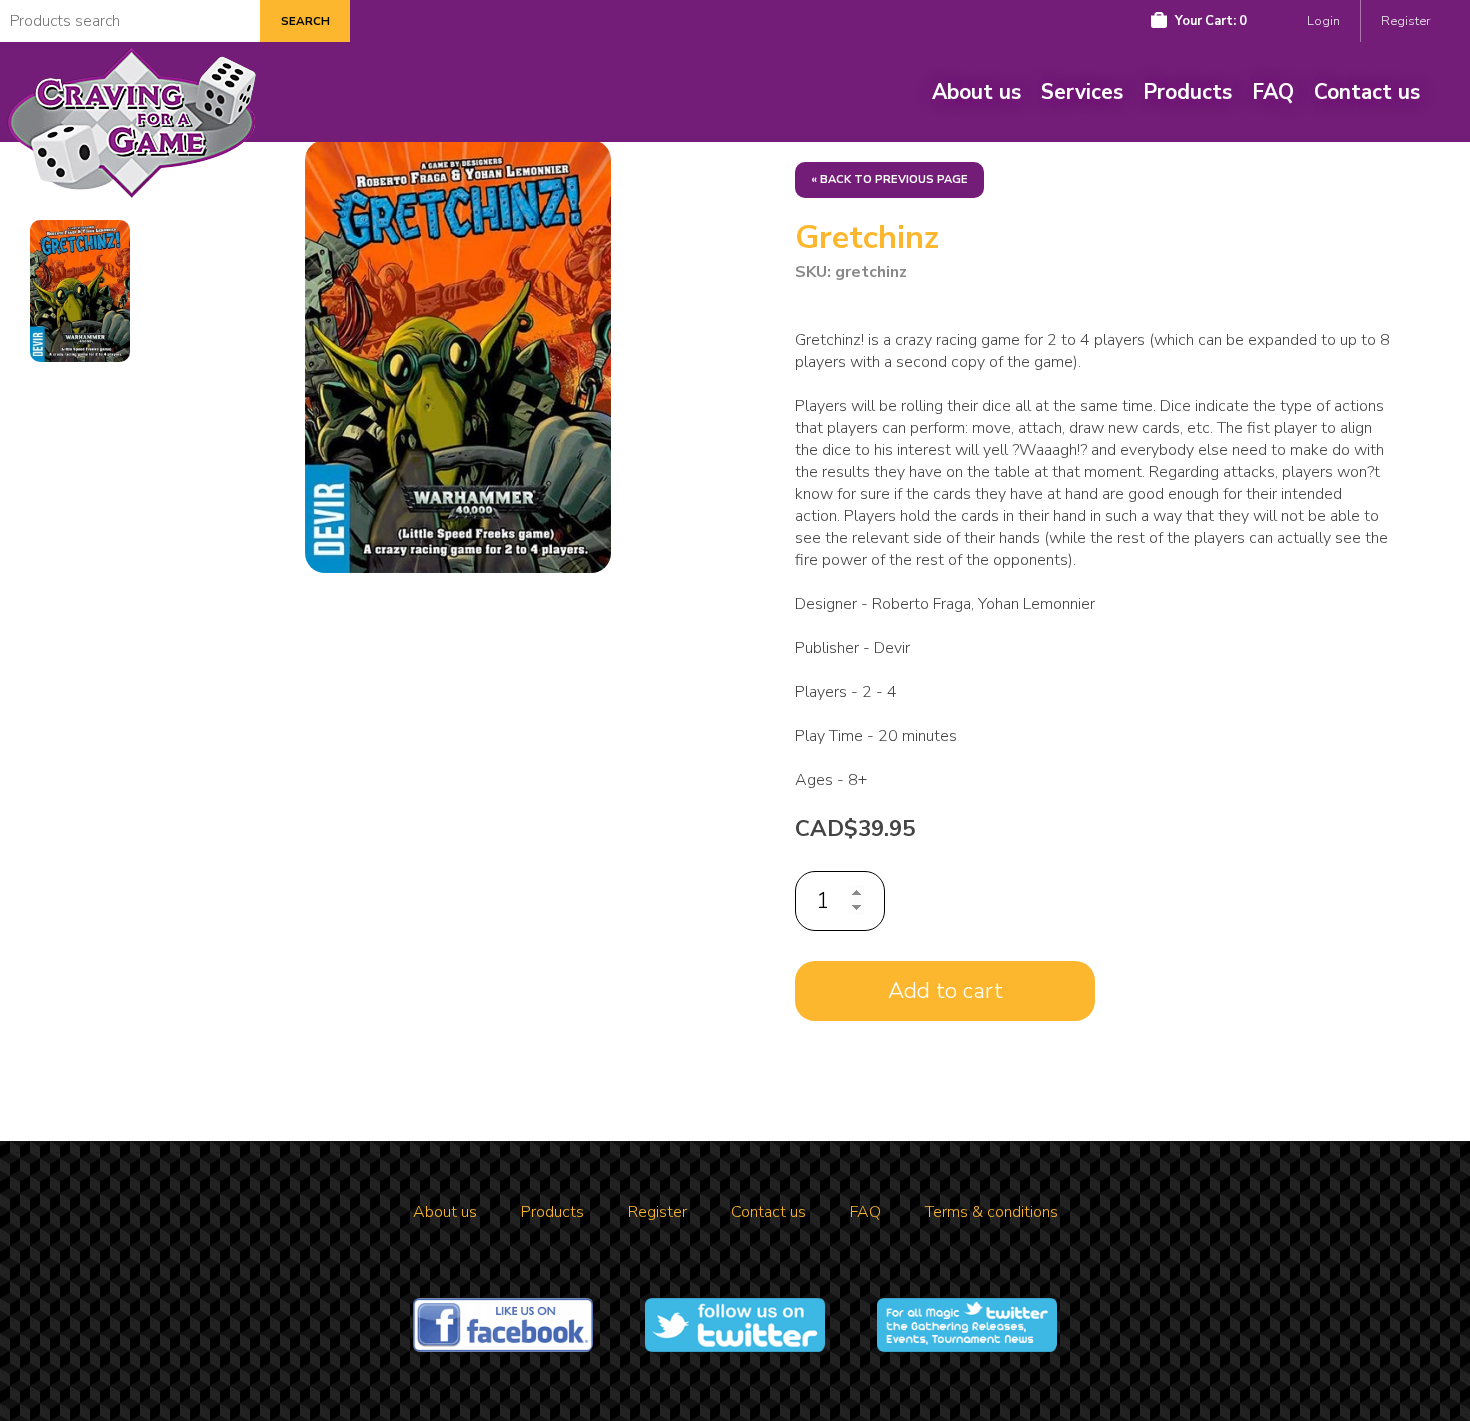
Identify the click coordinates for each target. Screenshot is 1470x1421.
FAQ (1273, 92)
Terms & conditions (991, 1212)
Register (1405, 21)
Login (1323, 21)
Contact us (1367, 92)
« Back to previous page (889, 179)
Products (1187, 92)
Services (1082, 92)
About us (976, 92)
